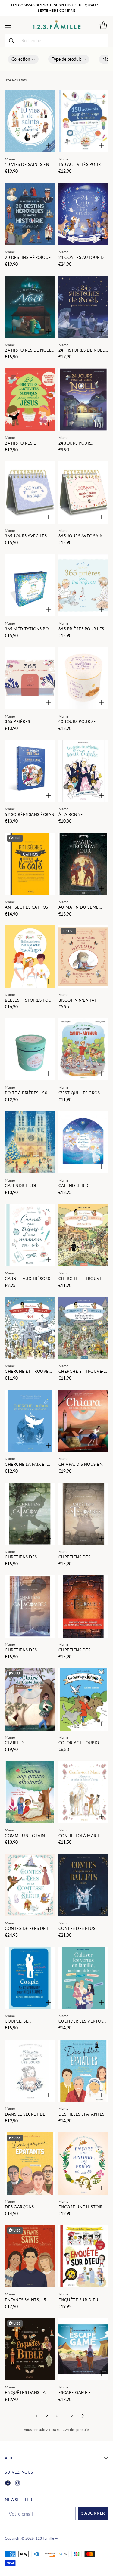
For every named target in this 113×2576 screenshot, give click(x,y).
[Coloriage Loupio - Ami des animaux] (83, 1699)
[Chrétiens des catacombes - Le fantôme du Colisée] (83, 1606)
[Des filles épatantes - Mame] (83, 2071)
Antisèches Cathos (27, 907)
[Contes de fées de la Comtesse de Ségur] (30, 1885)
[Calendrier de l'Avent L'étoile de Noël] (83, 1142)
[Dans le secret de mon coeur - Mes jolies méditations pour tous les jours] (30, 2071)
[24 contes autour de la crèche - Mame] (83, 214)
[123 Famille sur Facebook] (8, 2484)
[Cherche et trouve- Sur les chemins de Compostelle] (83, 1328)
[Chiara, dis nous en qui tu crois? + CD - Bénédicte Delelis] (83, 1421)
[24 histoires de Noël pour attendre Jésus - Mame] (30, 307)
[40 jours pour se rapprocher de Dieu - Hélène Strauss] (83, 678)
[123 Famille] (56, 25)
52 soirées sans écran (30, 815)
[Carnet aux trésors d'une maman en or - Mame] (30, 1235)
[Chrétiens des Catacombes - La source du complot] (30, 1606)
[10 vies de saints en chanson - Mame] (30, 121)
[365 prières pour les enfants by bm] (83, 585)
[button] (23, 59)
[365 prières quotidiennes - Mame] (30, 678)
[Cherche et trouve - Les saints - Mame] (83, 1235)
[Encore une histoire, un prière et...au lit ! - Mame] (83, 2164)
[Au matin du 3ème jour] (83, 864)
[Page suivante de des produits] (83, 2416)
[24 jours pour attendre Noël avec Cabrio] (83, 400)
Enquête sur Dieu (78, 2300)
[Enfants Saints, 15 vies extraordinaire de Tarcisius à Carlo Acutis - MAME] (30, 2256)
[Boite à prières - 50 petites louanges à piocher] (30, 1050)
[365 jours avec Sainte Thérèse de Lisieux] (83, 493)
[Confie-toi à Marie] (83, 1792)
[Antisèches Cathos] (30, 864)
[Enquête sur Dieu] (83, 2256)
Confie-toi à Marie (79, 1836)
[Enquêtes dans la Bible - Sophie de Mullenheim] (30, 2349)
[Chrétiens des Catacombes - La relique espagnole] (30, 1514)
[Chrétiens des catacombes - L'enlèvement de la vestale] (83, 1514)
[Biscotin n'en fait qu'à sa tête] (83, 957)
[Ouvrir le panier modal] (103, 25)
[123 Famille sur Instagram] (17, 2484)
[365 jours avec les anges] (30, 493)
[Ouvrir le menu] (8, 25)
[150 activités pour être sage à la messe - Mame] (83, 121)
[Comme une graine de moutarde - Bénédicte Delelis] (30, 1792)
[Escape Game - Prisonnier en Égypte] (83, 2349)
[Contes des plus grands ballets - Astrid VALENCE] (83, 1885)
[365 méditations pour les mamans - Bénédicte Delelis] (30, 585)
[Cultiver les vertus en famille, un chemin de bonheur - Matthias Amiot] (83, 1978)
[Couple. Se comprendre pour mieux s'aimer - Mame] (30, 1978)
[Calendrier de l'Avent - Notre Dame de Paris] (30, 1142)
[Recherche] (11, 41)
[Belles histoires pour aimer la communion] (30, 957)
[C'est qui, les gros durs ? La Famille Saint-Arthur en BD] (83, 1050)
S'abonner (93, 2513)
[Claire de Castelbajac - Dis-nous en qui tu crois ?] (30, 1699)
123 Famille (45, 2538)
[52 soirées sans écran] (30, 771)
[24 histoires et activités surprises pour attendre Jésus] (30, 400)
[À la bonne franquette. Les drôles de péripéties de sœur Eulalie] (83, 771)
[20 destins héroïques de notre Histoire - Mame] (30, 214)
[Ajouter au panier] (48, 146)
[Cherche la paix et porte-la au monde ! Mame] (30, 1421)
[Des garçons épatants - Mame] (30, 2164)
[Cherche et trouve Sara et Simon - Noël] (30, 1328)
